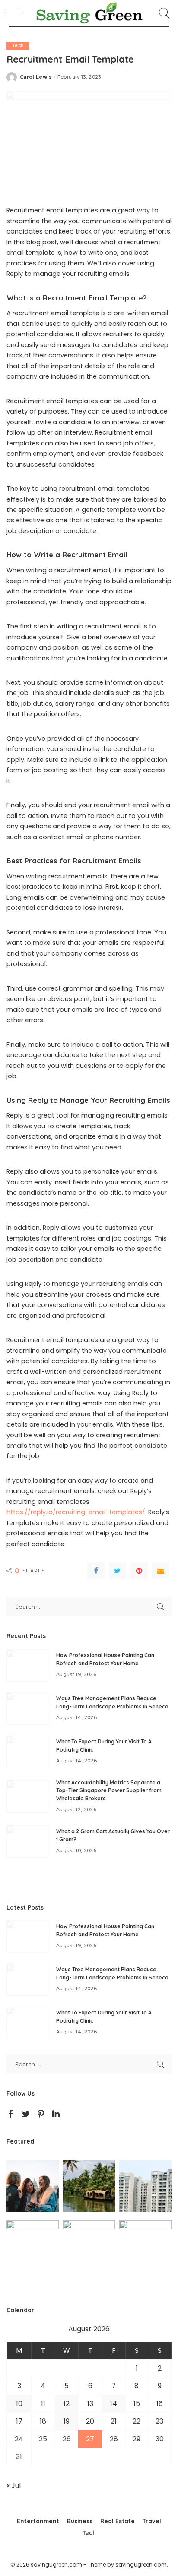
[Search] (163, 13)
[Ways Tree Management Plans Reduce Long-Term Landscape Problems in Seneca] (28, 1709)
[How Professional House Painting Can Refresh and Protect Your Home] (28, 1665)
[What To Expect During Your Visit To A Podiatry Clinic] (28, 1752)
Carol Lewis (36, 77)
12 (67, 2404)
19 (67, 2421)
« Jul (14, 2486)
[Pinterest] (139, 1571)
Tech (18, 46)
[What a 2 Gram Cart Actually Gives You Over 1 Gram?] (28, 1842)
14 (114, 2404)
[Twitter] (118, 1571)
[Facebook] (96, 1571)
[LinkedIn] (56, 2114)
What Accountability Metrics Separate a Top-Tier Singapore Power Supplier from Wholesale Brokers (109, 1790)
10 (19, 2404)
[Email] (161, 1571)
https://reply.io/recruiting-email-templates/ (76, 1512)
